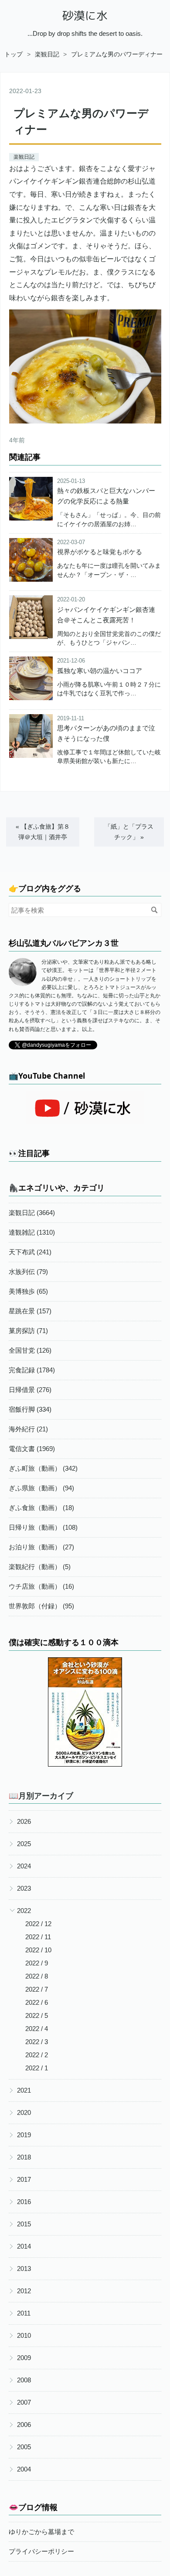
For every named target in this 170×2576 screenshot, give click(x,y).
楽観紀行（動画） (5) (40, 1567)
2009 (24, 2358)
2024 (24, 1866)
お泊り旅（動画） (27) (41, 1547)
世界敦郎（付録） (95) (41, 1606)
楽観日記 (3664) (32, 1213)
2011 (24, 2313)
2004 (24, 2469)
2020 (24, 2113)
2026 (24, 1821)
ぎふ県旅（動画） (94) (41, 1488)
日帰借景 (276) (30, 1390)
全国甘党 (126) (30, 1350)
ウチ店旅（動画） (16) (41, 1586)
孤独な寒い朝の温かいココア (100, 671)
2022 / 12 (38, 1924)
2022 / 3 (37, 2042)
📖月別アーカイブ (41, 1795)
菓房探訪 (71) (28, 1331)
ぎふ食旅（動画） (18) (41, 1508)
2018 (24, 2157)
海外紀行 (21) (28, 1429)
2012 (24, 2291)
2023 (24, 1888)
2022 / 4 (37, 2029)
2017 (24, 2179)
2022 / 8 (37, 1976)
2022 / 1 (37, 2068)
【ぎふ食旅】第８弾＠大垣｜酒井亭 (43, 831)
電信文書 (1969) (32, 1449)
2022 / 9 (37, 1963)
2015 (24, 2224)
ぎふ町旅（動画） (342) (43, 1468)
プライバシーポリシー (41, 2551)
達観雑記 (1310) (32, 1232)
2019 (24, 2135)
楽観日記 (24, 157)
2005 (24, 2447)
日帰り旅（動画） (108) (43, 1527)
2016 (24, 2202)
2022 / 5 (37, 2015)
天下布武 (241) (30, 1252)
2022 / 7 (37, 1989)
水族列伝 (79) (28, 1272)
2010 (24, 2335)
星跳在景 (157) (30, 1311)
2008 (24, 2380)
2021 (24, 2090)
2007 (24, 2402)
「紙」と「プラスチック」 (129, 831)
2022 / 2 (37, 2055)
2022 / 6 (37, 2002)
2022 (24, 1911)
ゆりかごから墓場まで (41, 2532)
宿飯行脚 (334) (30, 1409)
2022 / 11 (38, 1937)
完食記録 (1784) (32, 1370)
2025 (24, 1844)
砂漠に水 (85, 16)
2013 (24, 2269)
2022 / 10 (38, 1950)
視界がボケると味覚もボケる (100, 552)
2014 (24, 2246)
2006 (24, 2425)
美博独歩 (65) (28, 1291)
